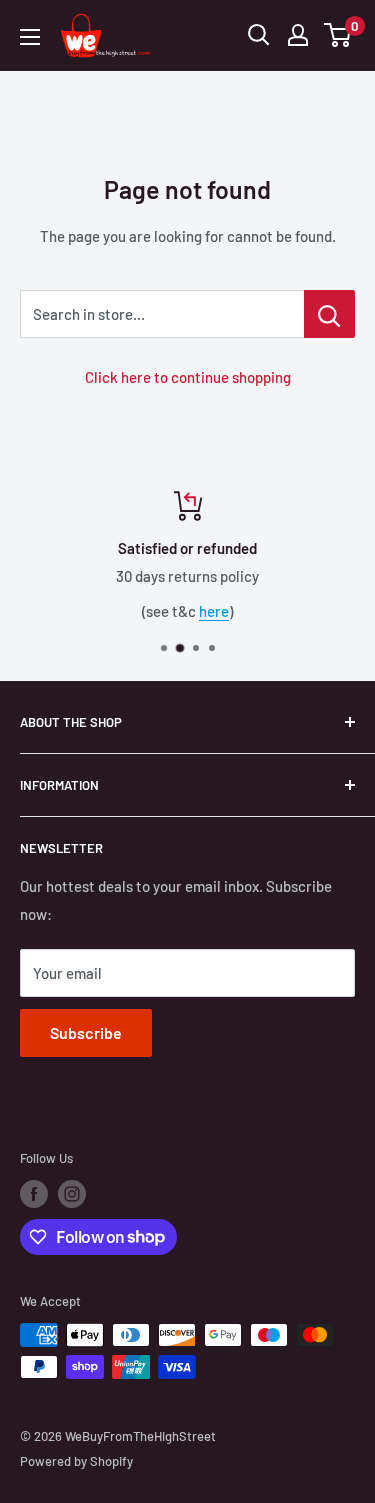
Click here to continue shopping (188, 377)
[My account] (298, 35)
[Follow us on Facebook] (34, 1194)
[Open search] (259, 35)
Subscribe (86, 1032)
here (214, 611)
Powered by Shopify (76, 1461)
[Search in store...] (329, 314)
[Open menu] (30, 37)
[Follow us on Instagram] (72, 1194)
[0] (338, 35)
